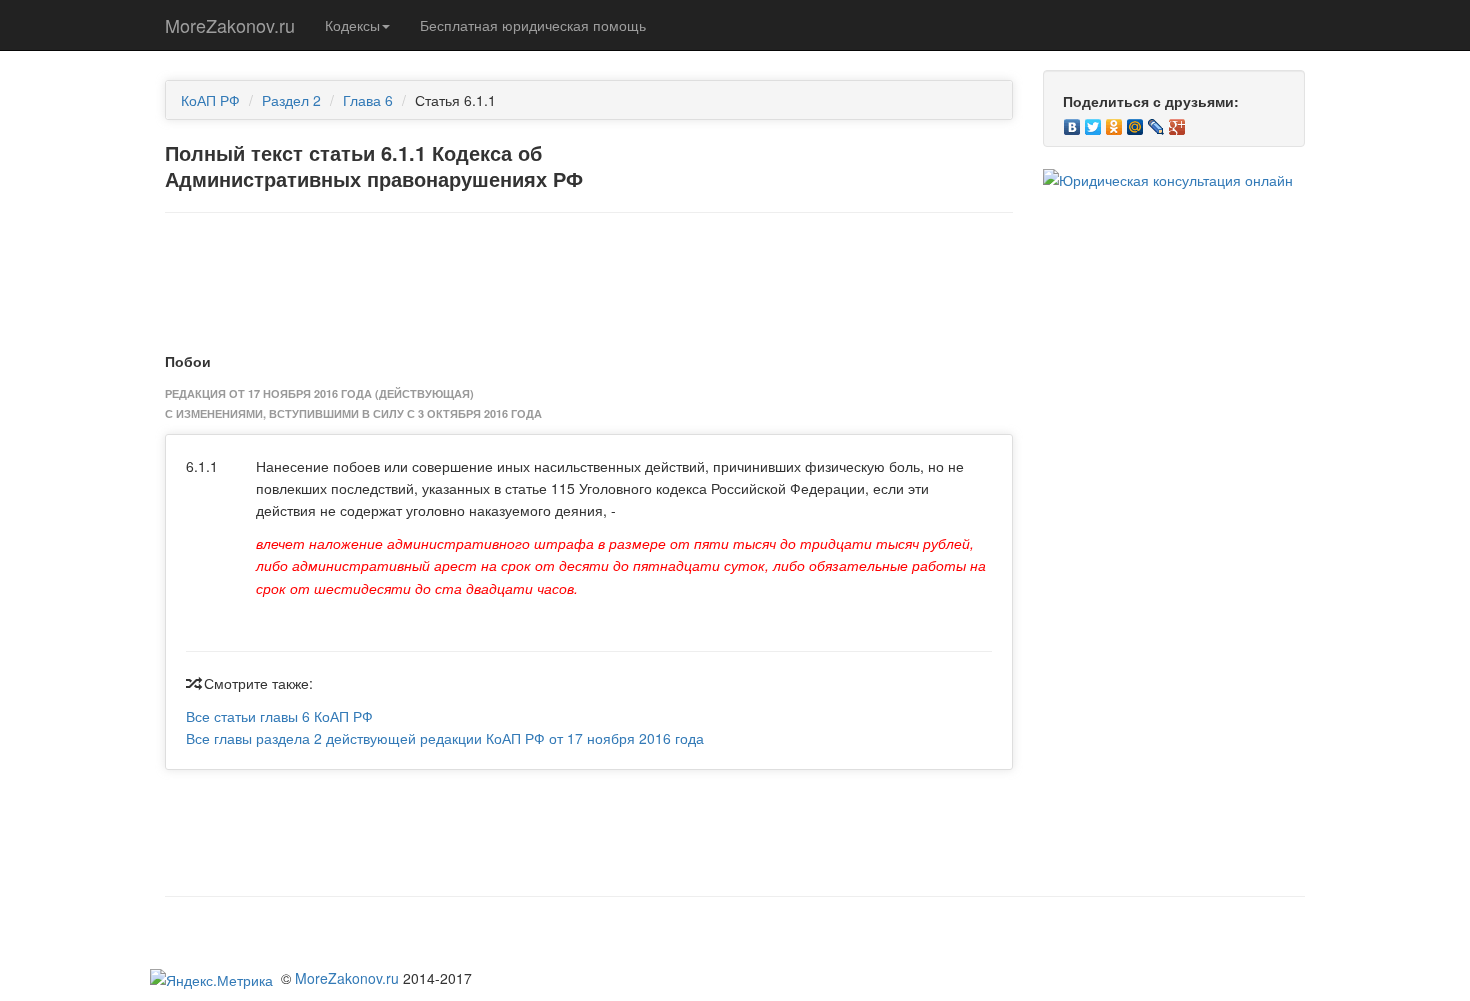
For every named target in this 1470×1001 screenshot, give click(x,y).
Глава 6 (368, 100)
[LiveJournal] (1156, 122)
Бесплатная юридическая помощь (533, 25)
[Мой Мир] (1135, 122)
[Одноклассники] (1114, 122)
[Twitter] (1093, 122)
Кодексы (352, 25)
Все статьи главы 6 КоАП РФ (279, 716)
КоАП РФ (210, 100)
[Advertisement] (589, 278)
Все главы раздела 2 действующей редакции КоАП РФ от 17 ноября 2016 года (445, 738)
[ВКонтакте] (1072, 122)
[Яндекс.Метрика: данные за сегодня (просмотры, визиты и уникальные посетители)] (211, 980)
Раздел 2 (291, 100)
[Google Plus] (1177, 122)
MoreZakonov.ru (230, 25)
